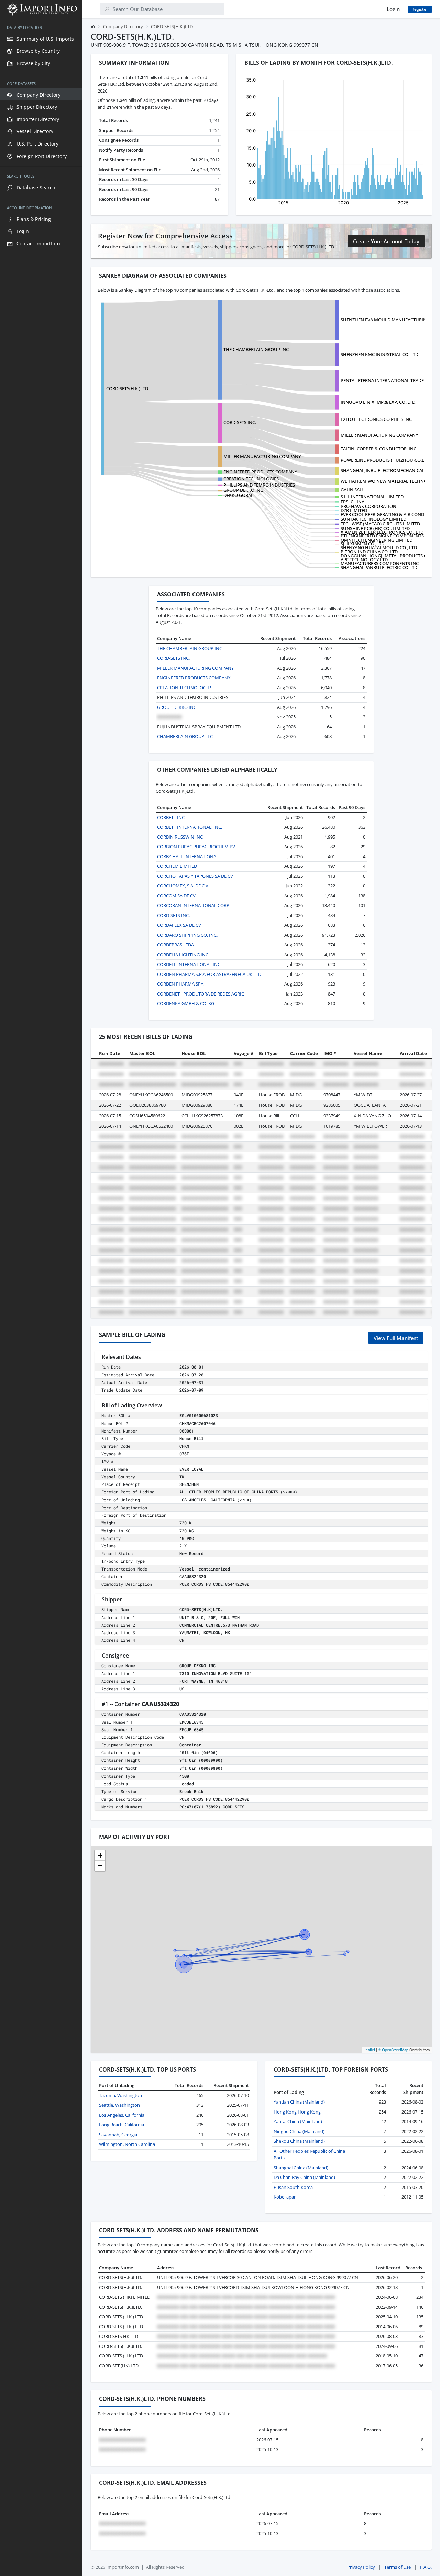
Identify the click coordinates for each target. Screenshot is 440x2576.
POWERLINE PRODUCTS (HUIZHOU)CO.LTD (385, 460)
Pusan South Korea (293, 2187)
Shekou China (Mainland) (299, 2141)
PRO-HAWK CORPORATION (368, 506)
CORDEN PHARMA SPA (180, 984)
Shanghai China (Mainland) (301, 2168)
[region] (41, 1297)
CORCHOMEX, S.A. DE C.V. (183, 886)
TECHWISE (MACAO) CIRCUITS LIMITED (380, 524)
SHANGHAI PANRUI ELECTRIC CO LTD (379, 567)
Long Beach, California (122, 2125)
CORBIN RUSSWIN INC (180, 837)
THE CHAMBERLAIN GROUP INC (256, 349)
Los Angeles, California (122, 2115)
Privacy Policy (361, 2567)
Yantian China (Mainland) (299, 2102)
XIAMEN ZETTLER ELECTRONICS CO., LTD (382, 532)
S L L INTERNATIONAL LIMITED (372, 497)
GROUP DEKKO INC (243, 490)
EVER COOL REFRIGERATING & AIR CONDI (383, 514)
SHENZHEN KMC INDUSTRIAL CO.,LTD (379, 354)
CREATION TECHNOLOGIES (251, 479)
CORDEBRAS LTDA (175, 945)
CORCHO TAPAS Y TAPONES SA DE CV (195, 876)
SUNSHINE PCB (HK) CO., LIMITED (375, 528)
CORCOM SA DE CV (176, 896)
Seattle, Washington (119, 2105)
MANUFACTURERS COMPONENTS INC (380, 563)
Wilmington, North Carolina (127, 2144)
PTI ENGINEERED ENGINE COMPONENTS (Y (385, 536)
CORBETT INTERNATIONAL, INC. (190, 827)
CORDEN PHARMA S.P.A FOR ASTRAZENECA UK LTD (209, 974)
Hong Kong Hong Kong (297, 2112)
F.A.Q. (426, 2567)
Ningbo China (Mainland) (299, 2131)
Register (420, 9)
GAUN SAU (352, 490)
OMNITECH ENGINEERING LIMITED (377, 540)
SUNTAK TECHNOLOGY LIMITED (373, 519)
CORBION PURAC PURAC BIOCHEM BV (196, 847)
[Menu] (91, 9)
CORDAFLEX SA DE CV (179, 925)
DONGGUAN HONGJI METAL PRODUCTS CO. (386, 556)
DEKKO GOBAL (238, 495)
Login (393, 9)
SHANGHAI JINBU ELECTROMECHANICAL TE (386, 470)
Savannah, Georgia (118, 2135)
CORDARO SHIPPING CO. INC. (187, 935)
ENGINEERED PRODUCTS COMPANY (260, 472)
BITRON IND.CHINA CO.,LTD (369, 552)
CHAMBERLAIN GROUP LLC (185, 736)
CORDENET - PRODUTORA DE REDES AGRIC (201, 994)
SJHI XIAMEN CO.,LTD (362, 544)
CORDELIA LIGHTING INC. (183, 955)
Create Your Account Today (386, 241)
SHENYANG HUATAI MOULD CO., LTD (379, 547)
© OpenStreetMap (393, 2050)
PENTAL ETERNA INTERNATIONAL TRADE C (384, 380)
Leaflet (369, 2050)
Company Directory (123, 26)
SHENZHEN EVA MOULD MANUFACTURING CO (389, 320)
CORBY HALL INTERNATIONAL (188, 856)
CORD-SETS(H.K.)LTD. (128, 388)
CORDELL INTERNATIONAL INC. (189, 964)
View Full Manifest (396, 1338)
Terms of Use (398, 2567)
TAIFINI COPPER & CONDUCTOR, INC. (379, 449)
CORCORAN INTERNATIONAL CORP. (194, 905)
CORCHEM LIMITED (177, 866)
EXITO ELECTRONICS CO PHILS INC (376, 419)
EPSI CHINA (353, 502)
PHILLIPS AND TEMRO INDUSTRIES (259, 485)
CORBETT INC (171, 817)
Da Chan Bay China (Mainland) (304, 2177)
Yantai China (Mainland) (298, 2121)
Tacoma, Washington (120, 2095)
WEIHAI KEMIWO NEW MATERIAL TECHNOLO (387, 481)
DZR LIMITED (354, 510)
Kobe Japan (285, 2197)
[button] (100, 1855)
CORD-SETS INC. (240, 422)
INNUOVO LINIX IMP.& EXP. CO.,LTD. (378, 402)
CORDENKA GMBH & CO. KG (186, 1003)
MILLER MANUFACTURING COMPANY (379, 435)
